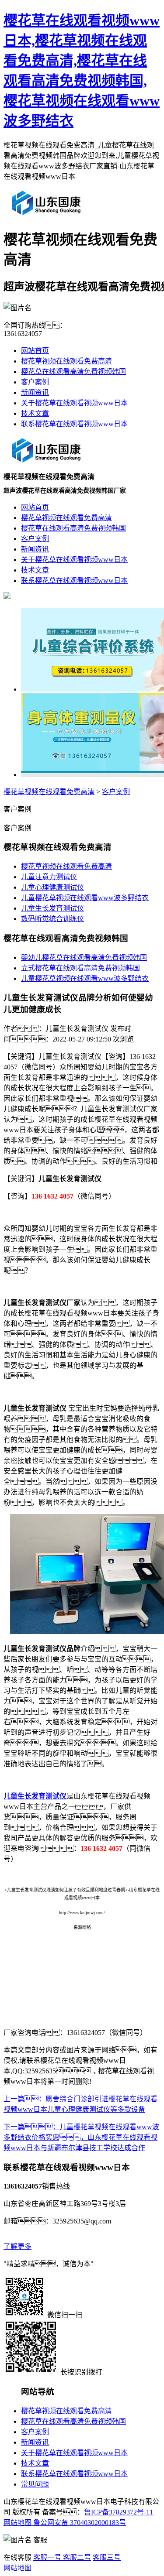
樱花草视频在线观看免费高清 (66, 361)
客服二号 (76, 2557)
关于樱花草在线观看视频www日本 (74, 403)
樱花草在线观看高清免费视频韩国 (73, 372)
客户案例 (35, 382)
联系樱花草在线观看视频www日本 (74, 424)
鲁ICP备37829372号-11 (119, 2512)
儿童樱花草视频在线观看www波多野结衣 (85, 898)
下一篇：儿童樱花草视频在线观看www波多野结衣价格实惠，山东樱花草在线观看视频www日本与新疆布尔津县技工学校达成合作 (81, 2137)
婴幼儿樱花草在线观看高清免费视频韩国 (84, 957)
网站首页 (35, 351)
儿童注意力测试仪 (49, 877)
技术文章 (35, 413)
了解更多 (17, 2246)
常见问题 (35, 2484)
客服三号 (107, 2557)
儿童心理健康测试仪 (52, 887)
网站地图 (17, 2523)
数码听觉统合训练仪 (52, 919)
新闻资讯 (35, 392)
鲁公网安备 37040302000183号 (79, 2523)
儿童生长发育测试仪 (52, 908)
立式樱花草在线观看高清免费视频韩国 (80, 968)
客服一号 (47, 2557)
